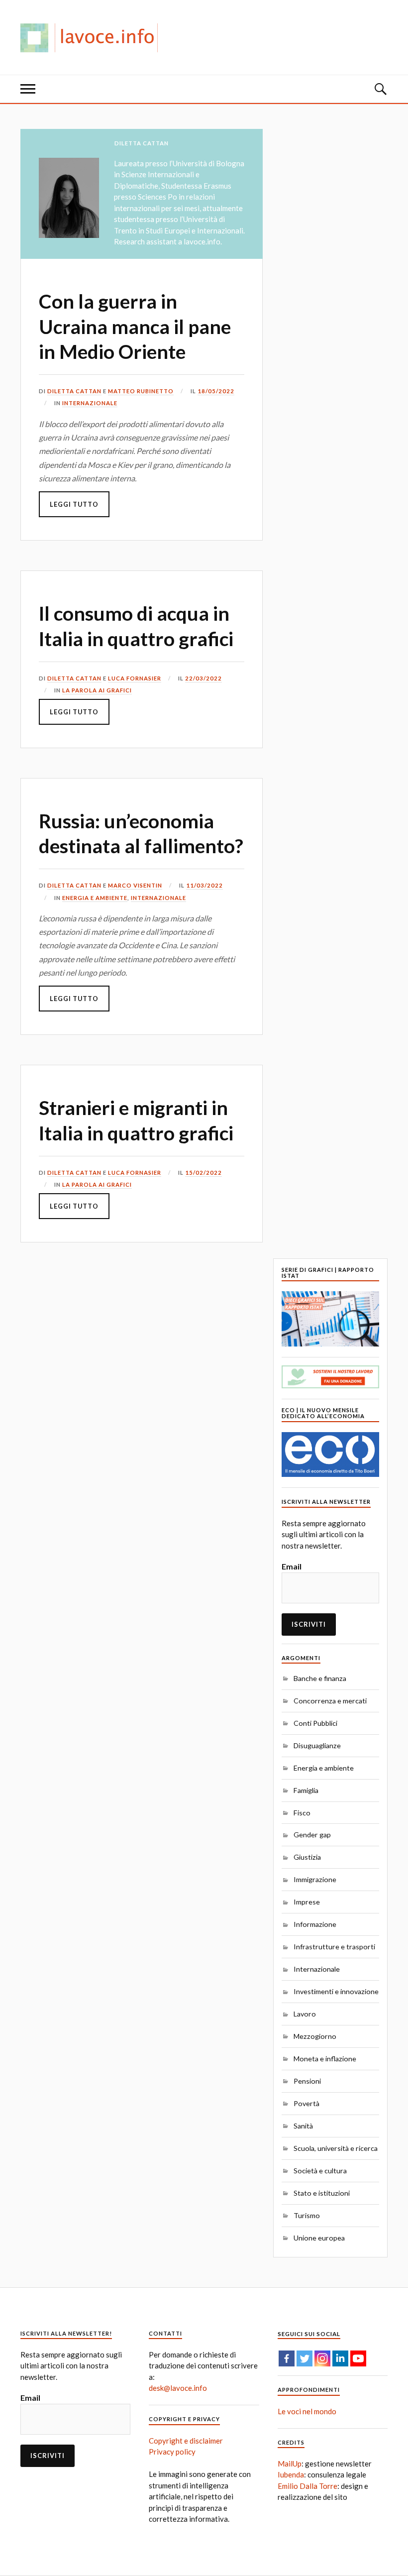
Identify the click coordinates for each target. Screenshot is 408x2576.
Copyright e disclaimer (186, 2441)
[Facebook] (287, 2358)
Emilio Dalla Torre (307, 2486)
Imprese (307, 1902)
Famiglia (306, 1790)
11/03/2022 (204, 885)
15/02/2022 (204, 1173)
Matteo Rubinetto (141, 391)
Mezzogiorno (315, 2036)
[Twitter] (305, 2358)
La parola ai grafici (97, 690)
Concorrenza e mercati (330, 1701)
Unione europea (319, 2238)
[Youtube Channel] (358, 2358)
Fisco (302, 1813)
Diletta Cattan (74, 391)
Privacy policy (172, 2452)
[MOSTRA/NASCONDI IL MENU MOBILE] (28, 89)
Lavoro (305, 2014)
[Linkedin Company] (340, 2358)
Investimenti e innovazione (336, 1991)
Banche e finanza (320, 1678)
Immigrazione (315, 1879)
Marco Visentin (135, 885)
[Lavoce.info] (93, 37)
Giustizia (307, 1857)
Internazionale (90, 403)
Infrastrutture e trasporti (334, 1947)
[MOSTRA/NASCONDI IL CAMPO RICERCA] (380, 89)
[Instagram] (322, 2358)
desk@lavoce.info (178, 2388)
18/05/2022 (216, 391)
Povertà (306, 2103)
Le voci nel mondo (307, 2411)
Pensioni (307, 2081)
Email (292, 1566)
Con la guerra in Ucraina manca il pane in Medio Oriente (135, 326)
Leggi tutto (74, 504)
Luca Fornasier (135, 678)
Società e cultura (320, 2171)
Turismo (307, 2215)
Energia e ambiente (95, 898)
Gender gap (312, 1835)
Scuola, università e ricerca (336, 2148)
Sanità (303, 2126)
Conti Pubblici (315, 1723)
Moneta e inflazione (325, 2059)
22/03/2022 (204, 678)
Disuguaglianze (317, 1745)
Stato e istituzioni (322, 2193)
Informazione (315, 1924)
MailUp (290, 2464)
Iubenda (291, 2474)
